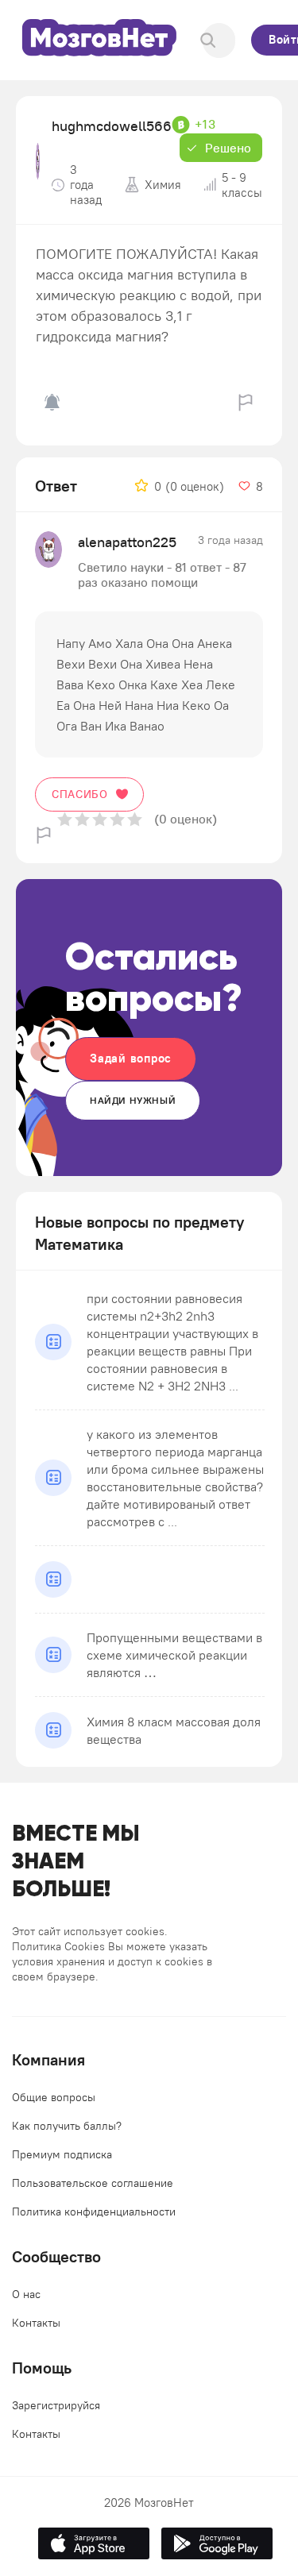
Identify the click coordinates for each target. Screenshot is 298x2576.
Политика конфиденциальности (94, 2212)
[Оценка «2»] (82, 819)
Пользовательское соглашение (93, 2183)
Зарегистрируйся (56, 2405)
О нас (26, 2294)
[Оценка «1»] (65, 819)
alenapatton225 (127, 542)
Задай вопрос (131, 1058)
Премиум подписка (62, 2154)
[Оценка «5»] (135, 819)
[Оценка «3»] (100, 819)
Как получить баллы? (67, 2126)
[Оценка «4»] (117, 819)
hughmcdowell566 (112, 126)
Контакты (36, 2323)
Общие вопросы (54, 2097)
